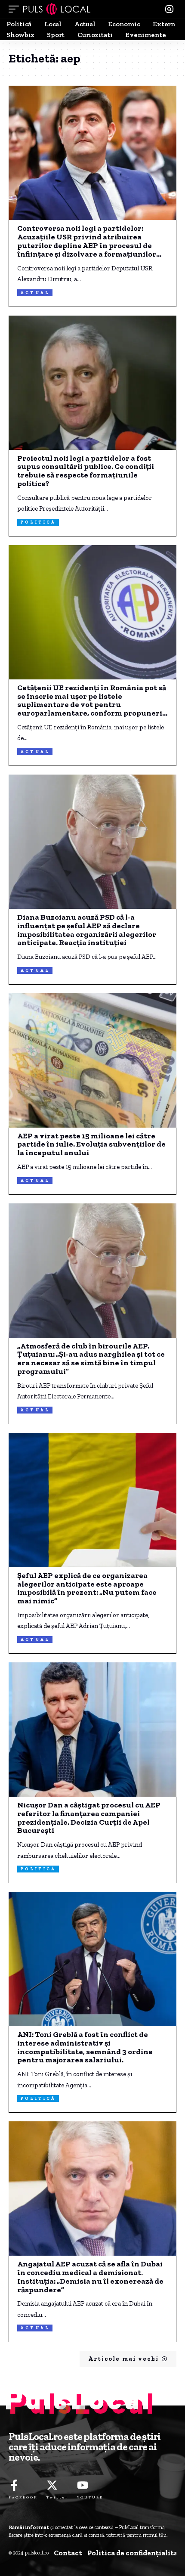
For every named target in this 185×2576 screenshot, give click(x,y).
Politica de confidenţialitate (136, 2553)
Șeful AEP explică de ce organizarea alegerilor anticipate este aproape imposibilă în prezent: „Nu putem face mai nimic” (87, 1589)
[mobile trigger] (16, 9)
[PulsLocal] (57, 9)
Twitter (57, 2497)
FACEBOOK (23, 2497)
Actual (35, 293)
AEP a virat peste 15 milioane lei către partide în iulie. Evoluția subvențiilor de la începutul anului (91, 1145)
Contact (68, 2553)
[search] (169, 9)
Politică (38, 522)
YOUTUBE (90, 2497)
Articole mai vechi (123, 2359)
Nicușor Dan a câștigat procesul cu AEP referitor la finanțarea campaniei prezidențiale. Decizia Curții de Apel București (89, 1818)
